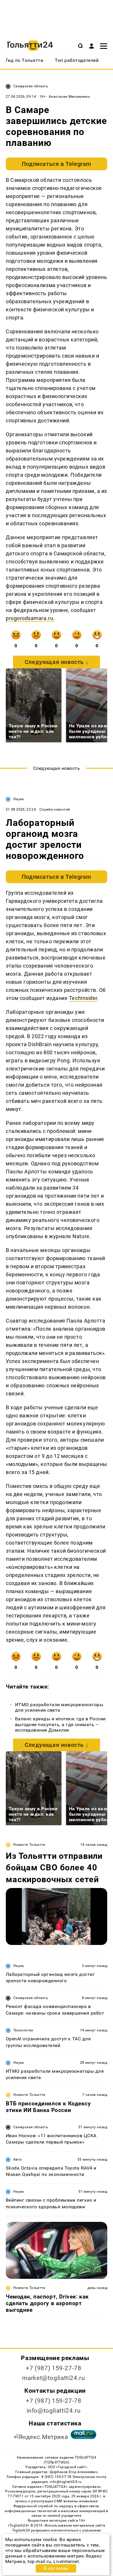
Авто (18, 2159)
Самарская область (31, 86)
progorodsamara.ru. (30, 618)
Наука (19, 799)
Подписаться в (57, 164)
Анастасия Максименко (69, 97)
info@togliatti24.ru (54, 2411)
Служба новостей (55, 809)
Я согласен (56, 2568)
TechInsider (83, 998)
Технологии (23, 2030)
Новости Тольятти (29, 1845)
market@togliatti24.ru (53, 2378)
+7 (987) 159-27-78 (53, 2368)
